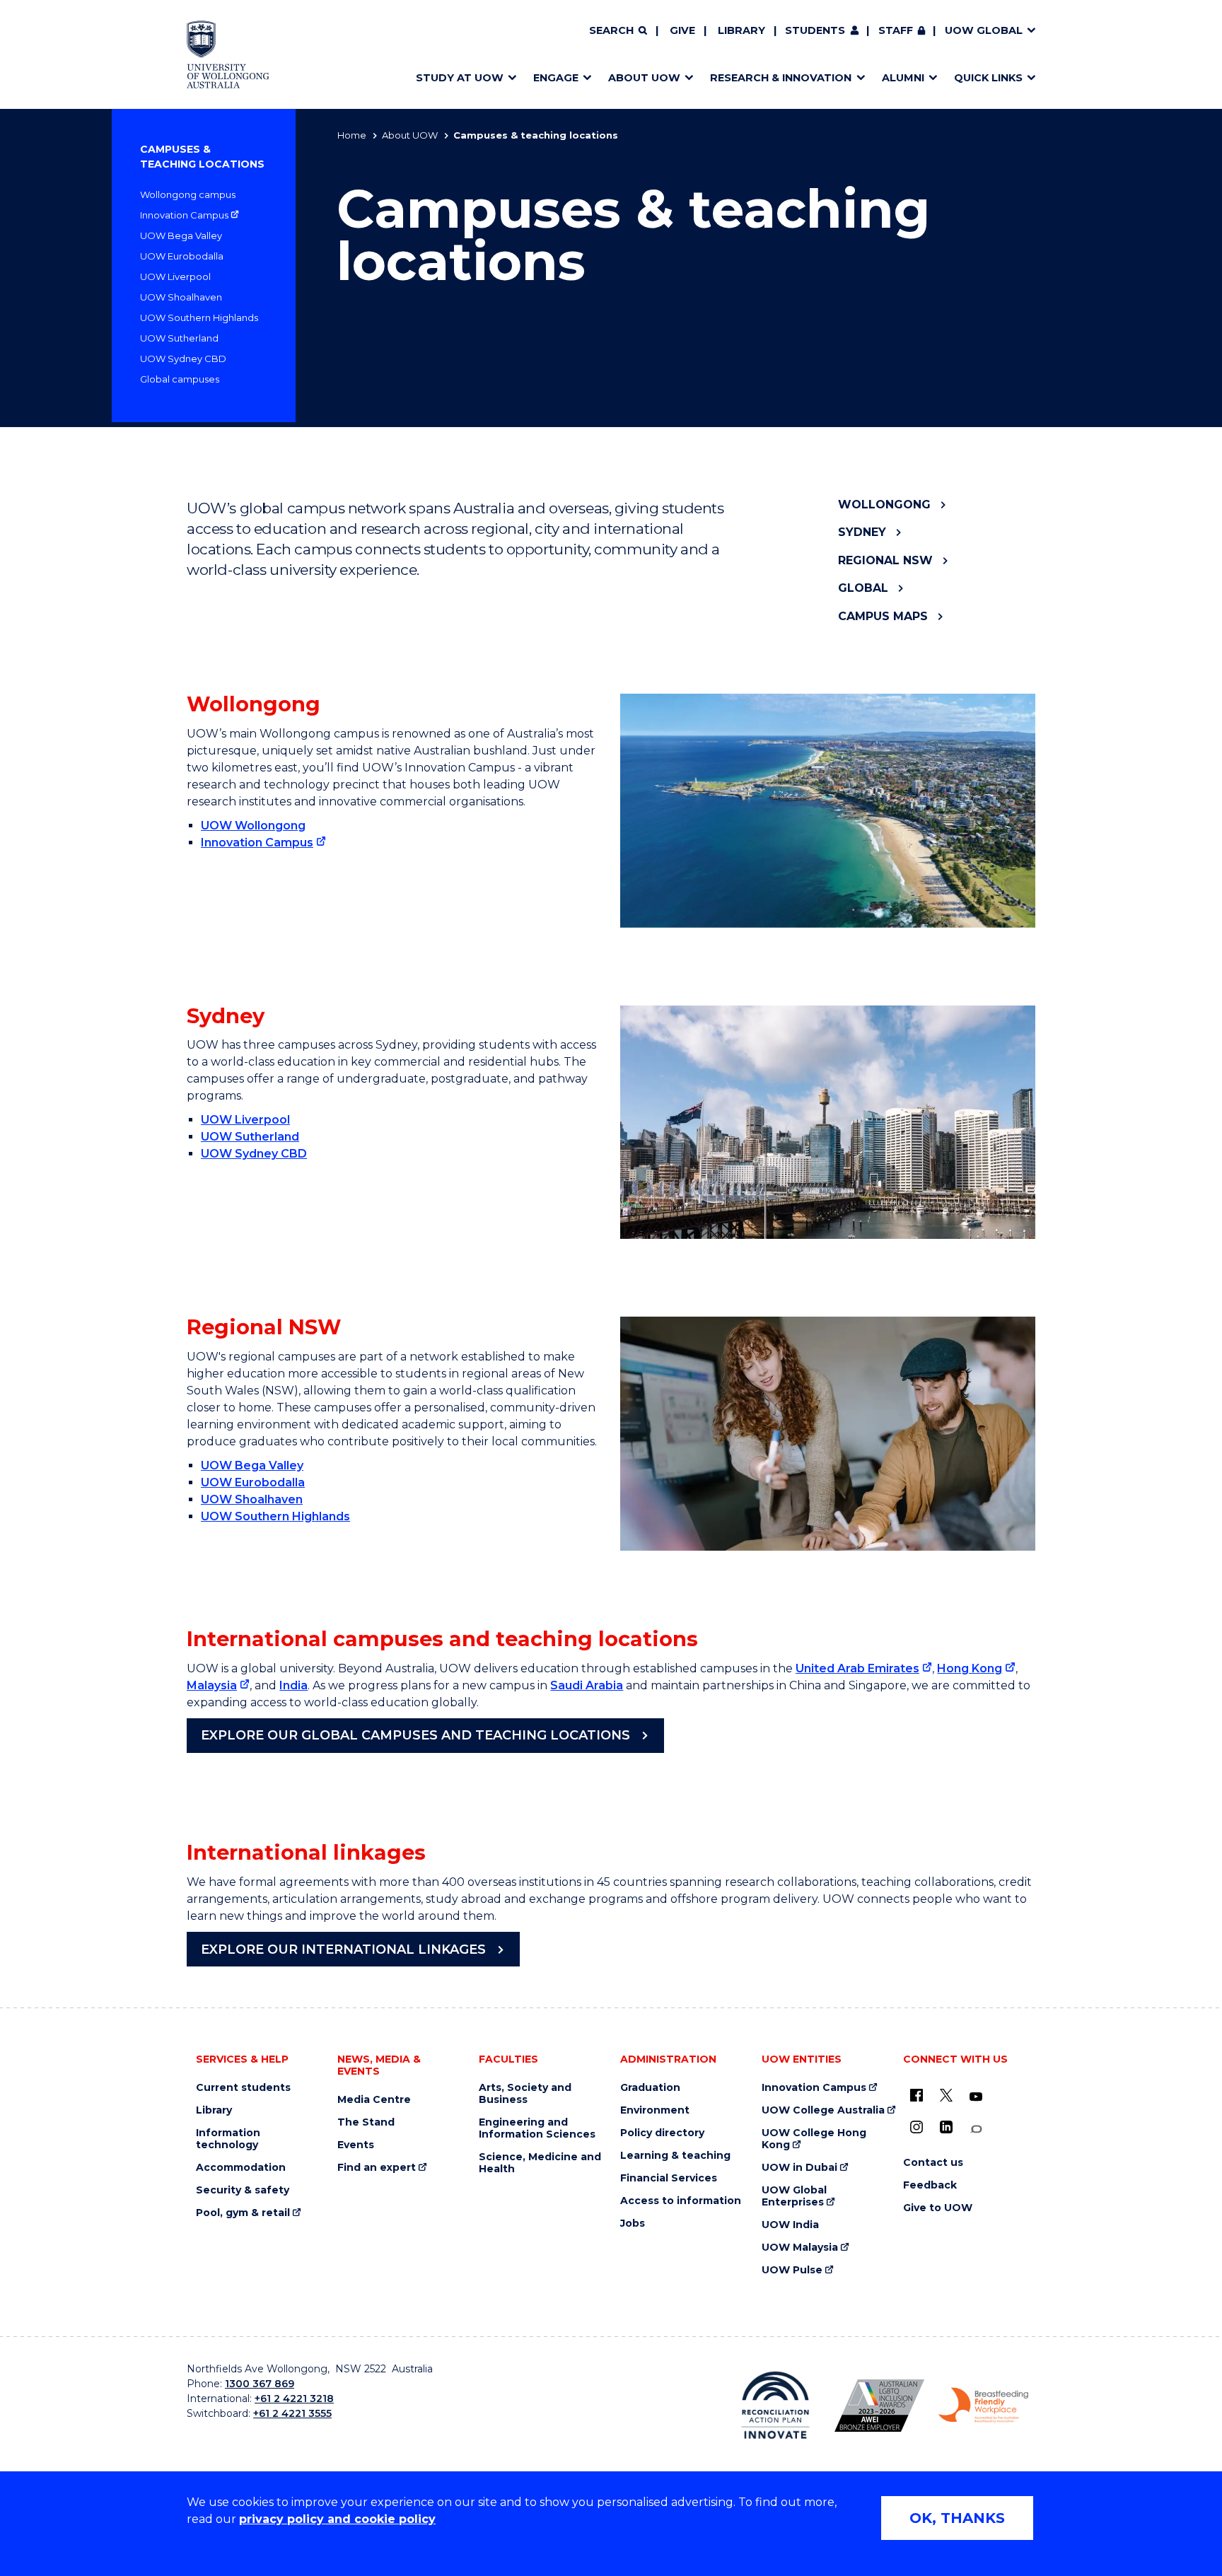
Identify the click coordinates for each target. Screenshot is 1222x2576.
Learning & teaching (675, 2156)
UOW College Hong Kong (814, 2139)
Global (863, 588)
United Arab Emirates (857, 1668)
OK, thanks (957, 2518)
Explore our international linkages (343, 1950)
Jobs (633, 2224)
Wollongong (884, 505)
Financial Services (669, 2178)
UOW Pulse (792, 2270)
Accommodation (241, 2168)
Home (352, 135)
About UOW (410, 135)
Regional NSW (885, 560)
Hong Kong (970, 1668)
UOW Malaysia (800, 2248)
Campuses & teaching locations (202, 157)
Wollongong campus (188, 194)
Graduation (650, 2088)
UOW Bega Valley (181, 235)
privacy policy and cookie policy (337, 2519)
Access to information (681, 2201)
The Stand (366, 2122)
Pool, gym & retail (243, 2213)
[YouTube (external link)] (976, 2097)
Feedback (930, 2185)
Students (815, 30)
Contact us (933, 2163)
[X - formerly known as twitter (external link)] (946, 2095)
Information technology (228, 2139)
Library (741, 30)
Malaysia (212, 1685)
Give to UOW (938, 2208)
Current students (243, 2088)
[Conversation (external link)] (976, 2129)
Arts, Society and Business (525, 2094)
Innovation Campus (184, 215)
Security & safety (243, 2190)
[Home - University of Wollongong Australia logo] (228, 54)
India (293, 1685)
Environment (655, 2110)
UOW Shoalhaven (181, 297)
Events (356, 2145)
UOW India (790, 2225)
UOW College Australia (823, 2110)
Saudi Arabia (587, 1685)
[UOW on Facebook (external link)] (916, 2095)
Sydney (862, 532)
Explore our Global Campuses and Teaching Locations (415, 1735)
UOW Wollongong (253, 826)
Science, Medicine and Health (540, 2163)
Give (682, 30)
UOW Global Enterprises (794, 2196)
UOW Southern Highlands (199, 317)
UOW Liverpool (175, 276)
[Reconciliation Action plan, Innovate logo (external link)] (775, 2405)
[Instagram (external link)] (916, 2127)
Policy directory (662, 2133)
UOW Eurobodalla (182, 256)
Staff (896, 30)
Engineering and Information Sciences (537, 2128)
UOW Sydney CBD (183, 359)
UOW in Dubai (799, 2168)
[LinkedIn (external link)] (946, 2127)
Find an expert (377, 2168)
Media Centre (374, 2100)
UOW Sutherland (179, 338)
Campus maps (883, 616)
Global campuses (180, 379)
